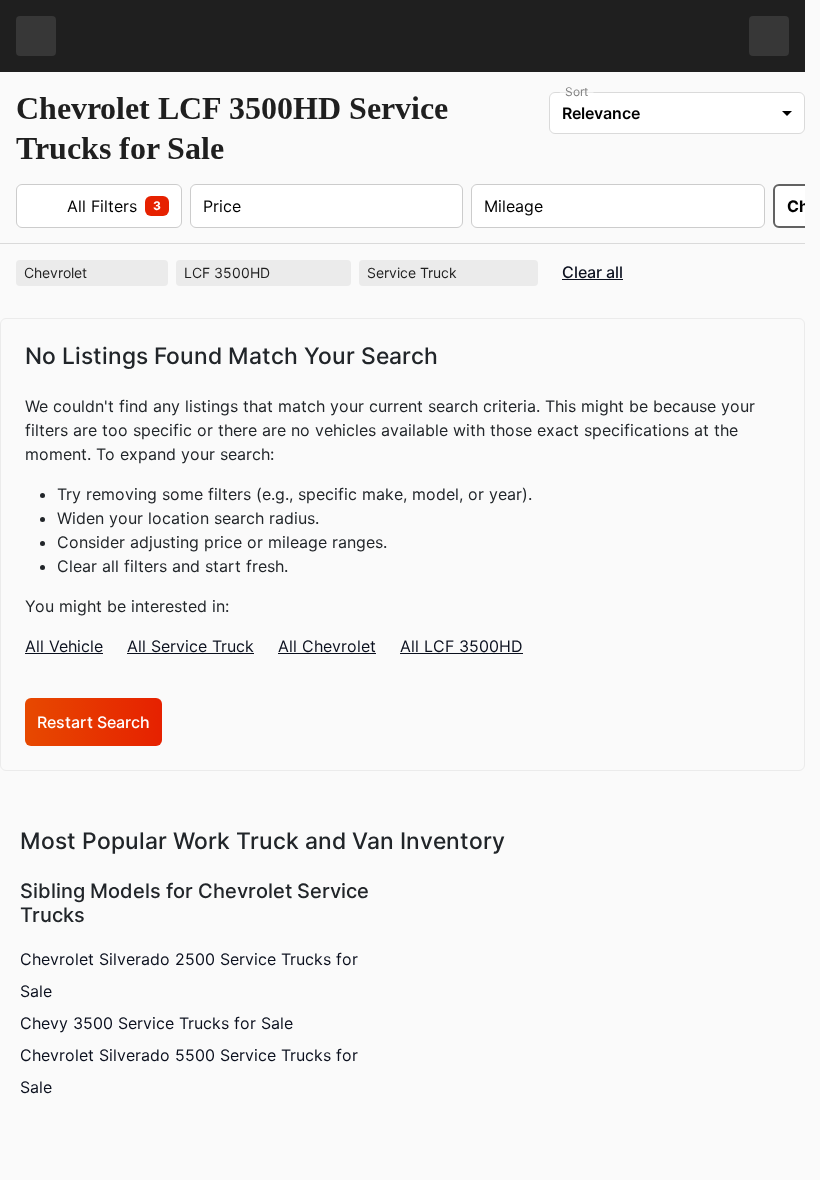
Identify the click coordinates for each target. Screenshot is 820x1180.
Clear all (592, 272)
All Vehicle (64, 646)
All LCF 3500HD (461, 646)
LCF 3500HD (265, 272)
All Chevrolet (327, 646)
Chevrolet (94, 272)
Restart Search (93, 722)
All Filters (95, 206)
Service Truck (450, 272)
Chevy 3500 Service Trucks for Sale (156, 1023)
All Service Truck (190, 646)
